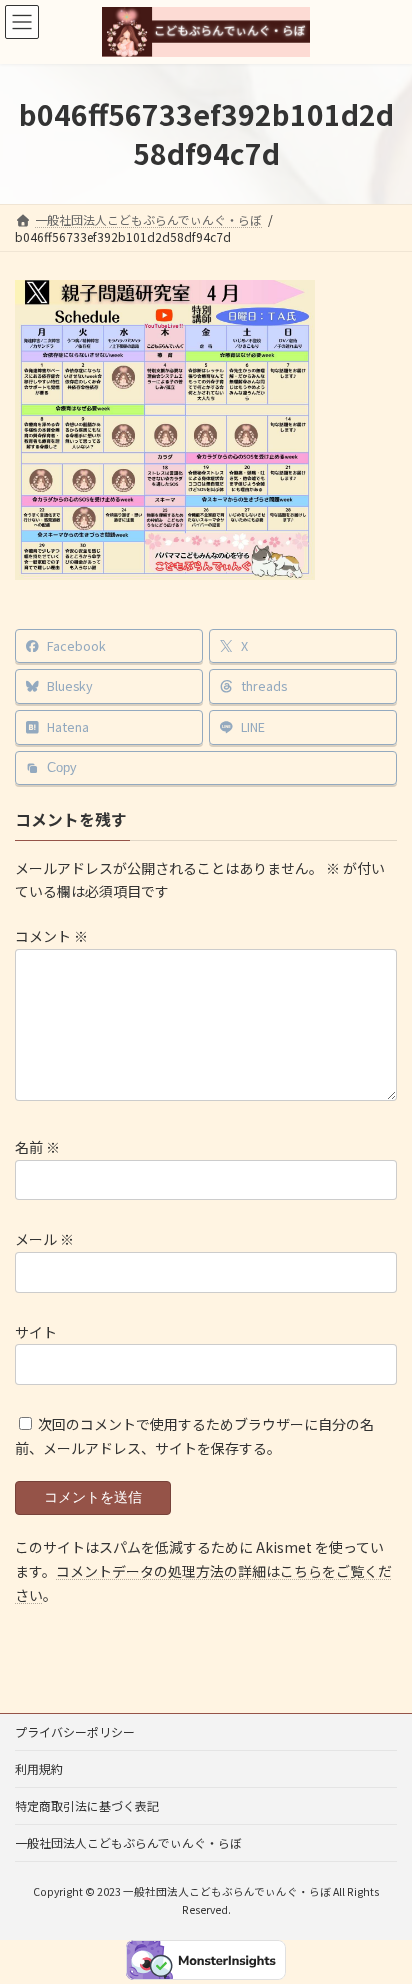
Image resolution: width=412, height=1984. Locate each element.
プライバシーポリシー (75, 1731)
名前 (37, 1147)
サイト (36, 1332)
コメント (51, 936)
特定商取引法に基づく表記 (87, 1805)
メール (44, 1240)
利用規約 (39, 1768)
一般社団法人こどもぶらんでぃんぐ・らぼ (128, 1842)
